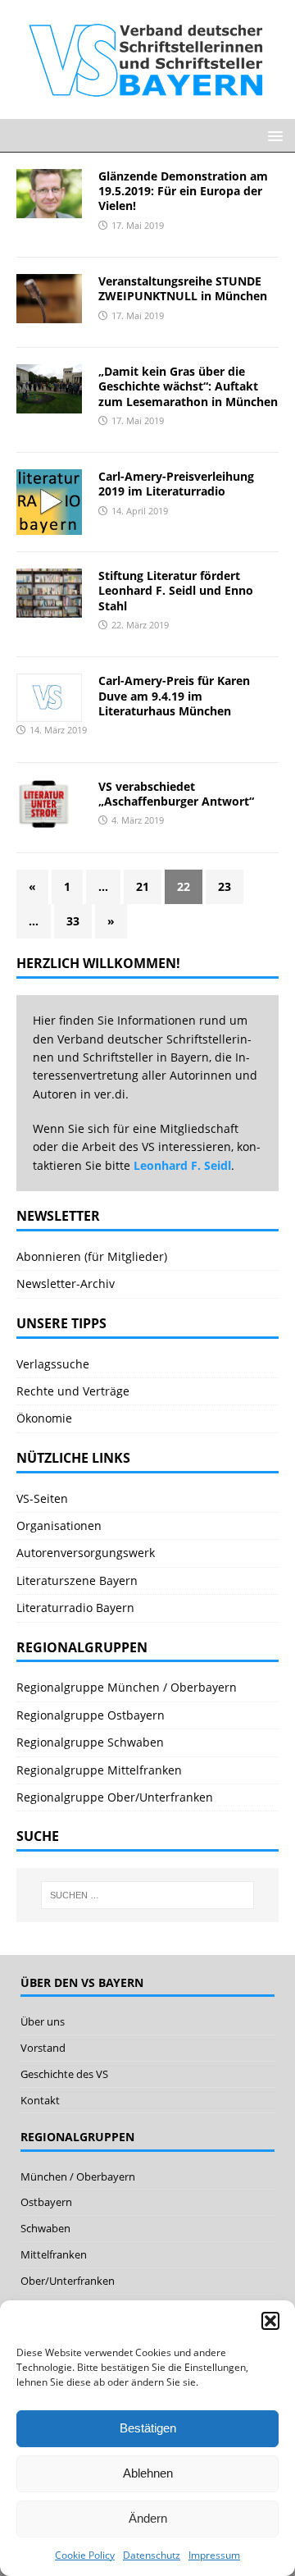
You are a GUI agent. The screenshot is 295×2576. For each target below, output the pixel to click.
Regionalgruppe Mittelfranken (99, 1770)
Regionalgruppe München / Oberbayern (127, 1687)
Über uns (43, 2021)
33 (73, 921)
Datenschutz (152, 2555)
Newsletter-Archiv (66, 1283)
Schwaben (45, 2228)
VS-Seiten (42, 1498)
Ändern (148, 2518)
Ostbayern (46, 2202)
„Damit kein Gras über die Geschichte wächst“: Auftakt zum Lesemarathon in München (188, 386)
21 (143, 886)
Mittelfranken (54, 2254)
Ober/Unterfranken (68, 2281)
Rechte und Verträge (73, 1391)
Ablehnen (148, 2473)
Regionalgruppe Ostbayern (91, 1715)
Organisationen (59, 1526)
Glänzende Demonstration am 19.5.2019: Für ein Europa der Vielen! (183, 191)
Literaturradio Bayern (75, 1608)
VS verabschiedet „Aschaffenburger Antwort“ (176, 794)
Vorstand (43, 2048)
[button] (270, 2321)
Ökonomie (44, 1418)
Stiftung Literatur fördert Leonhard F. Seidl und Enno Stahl (176, 590)
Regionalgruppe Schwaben (90, 1742)
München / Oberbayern (78, 2176)
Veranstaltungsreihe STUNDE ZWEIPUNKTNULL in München (183, 288)
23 (225, 886)
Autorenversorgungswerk (86, 1553)
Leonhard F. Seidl (182, 1165)
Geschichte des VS (64, 2074)
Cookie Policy (85, 2555)
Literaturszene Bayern (77, 1580)
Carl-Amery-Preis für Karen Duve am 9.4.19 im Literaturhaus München (174, 695)
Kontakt (40, 2100)
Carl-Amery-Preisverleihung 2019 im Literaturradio (176, 484)
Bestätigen (148, 2428)
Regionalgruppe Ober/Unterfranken (115, 1797)
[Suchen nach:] (147, 1895)
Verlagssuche (53, 1364)
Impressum (214, 2555)
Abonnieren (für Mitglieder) (92, 1256)
